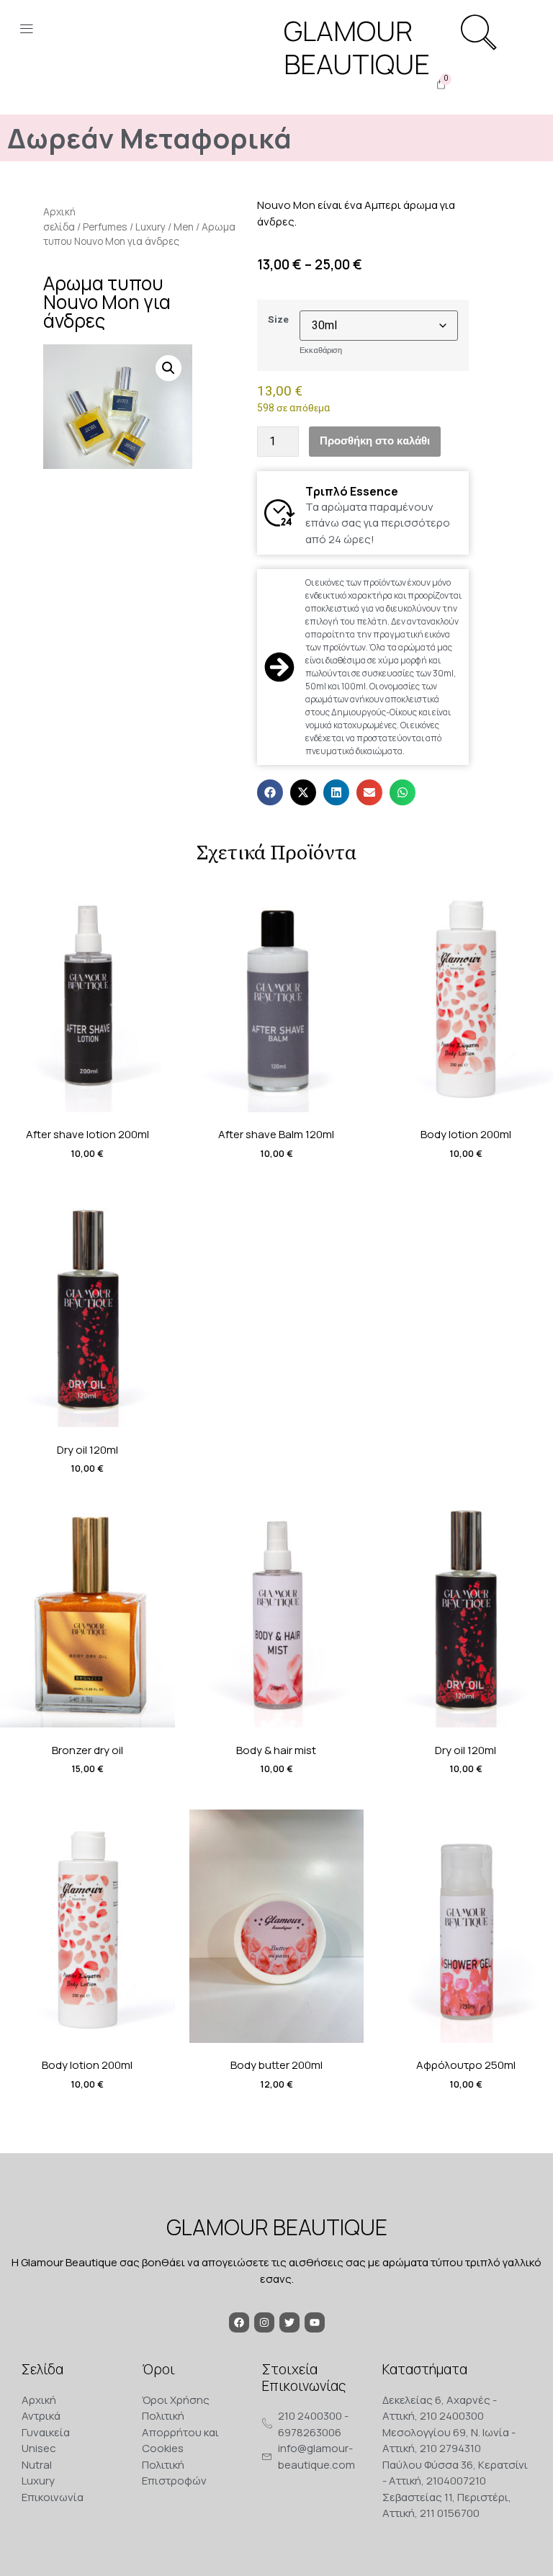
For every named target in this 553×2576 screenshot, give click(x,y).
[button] (26, 30)
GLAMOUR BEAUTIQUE (277, 2227)
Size (278, 320)
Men (184, 227)
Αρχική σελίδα (59, 219)
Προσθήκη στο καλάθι (375, 441)
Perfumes (105, 227)
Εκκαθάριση (321, 350)
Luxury (150, 227)
